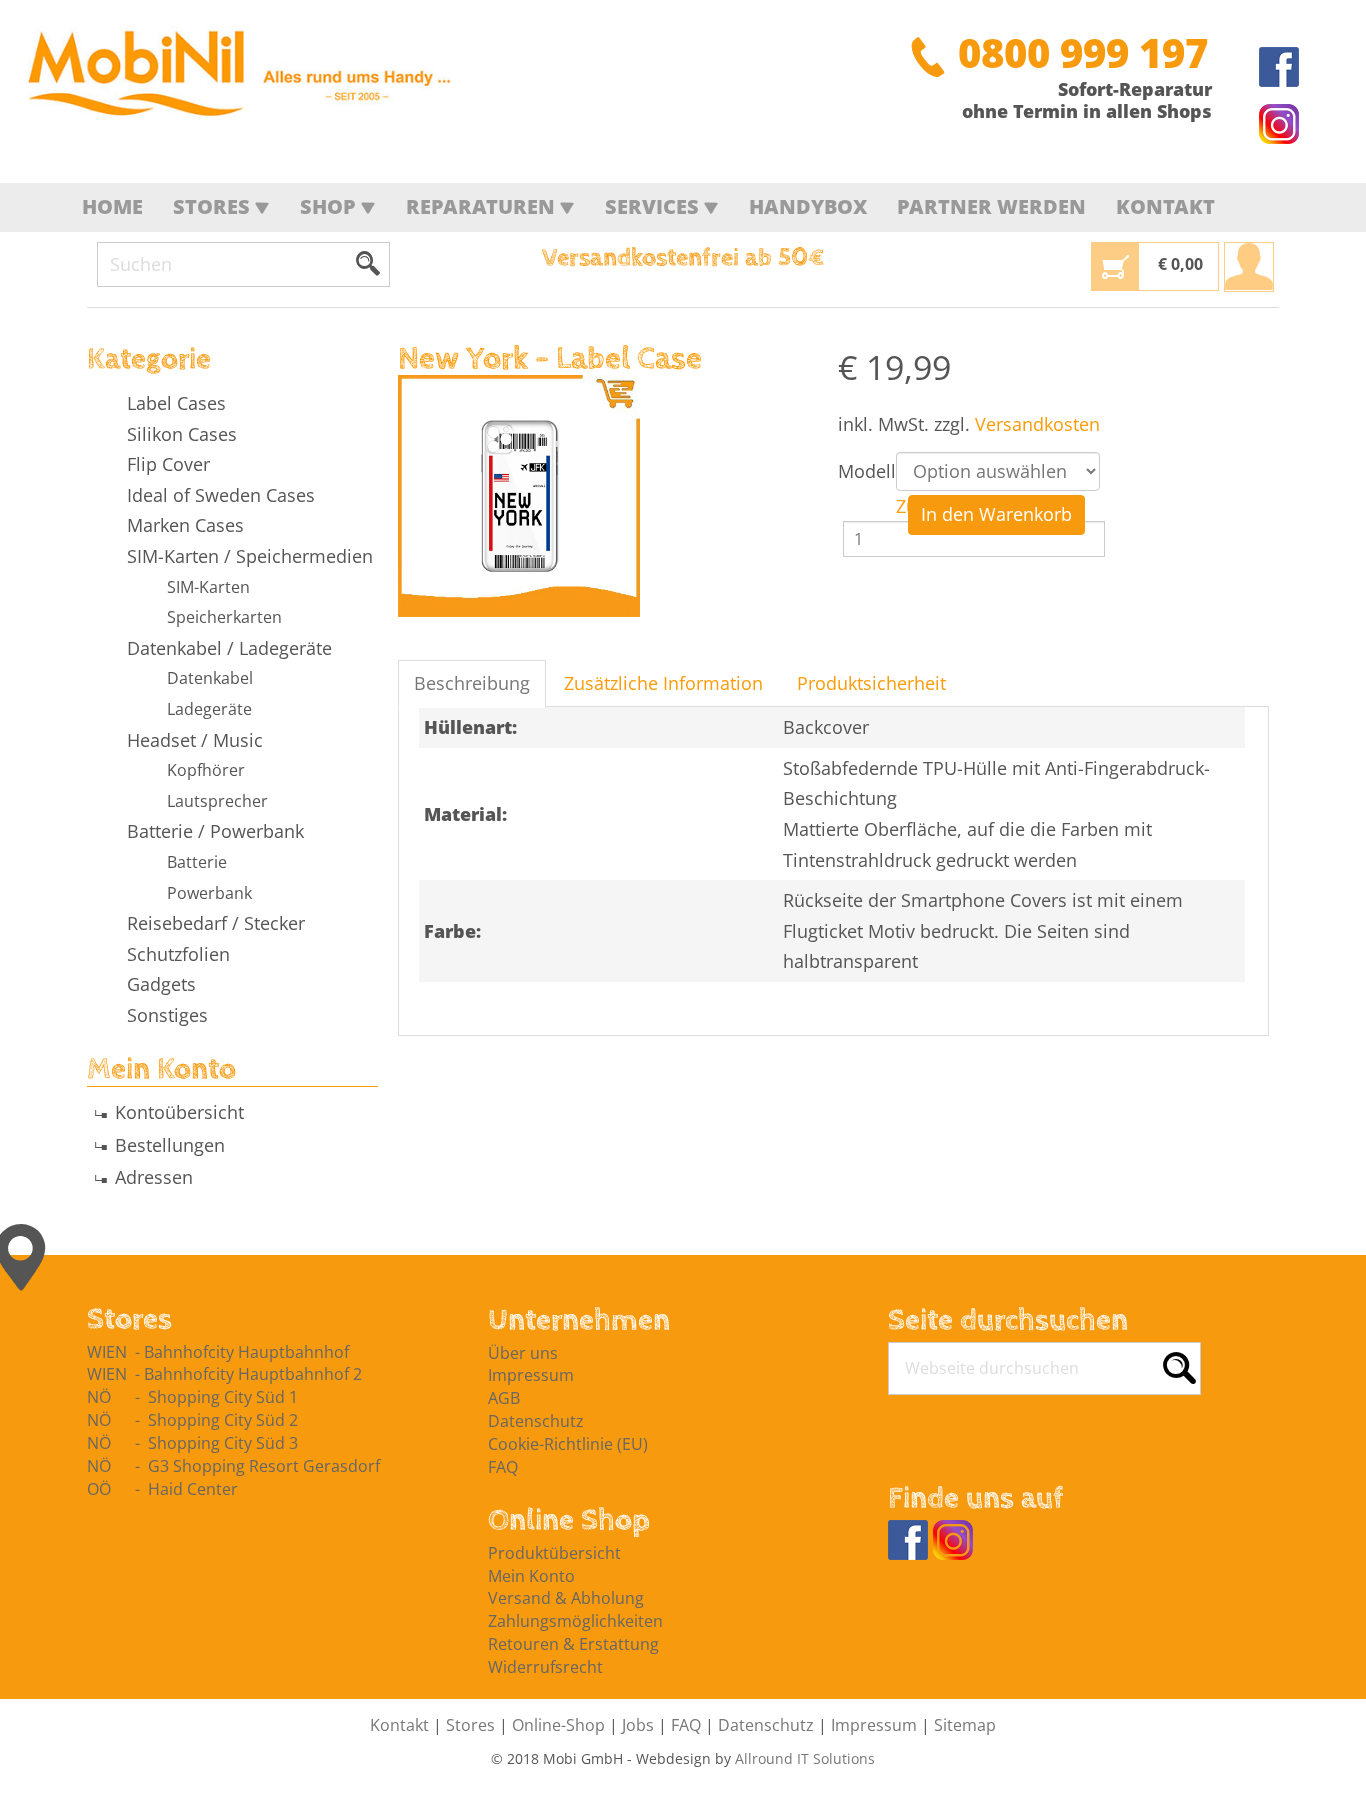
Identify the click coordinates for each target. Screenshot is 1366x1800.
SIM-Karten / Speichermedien (250, 556)
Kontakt (399, 1725)
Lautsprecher (217, 801)
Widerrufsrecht (545, 1667)
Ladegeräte (209, 709)
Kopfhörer (206, 770)
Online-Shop (558, 1725)
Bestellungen (170, 1145)
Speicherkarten (224, 617)
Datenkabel (210, 678)
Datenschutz (536, 1421)
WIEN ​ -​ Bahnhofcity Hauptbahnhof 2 (224, 1374)
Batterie (197, 862)
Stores (470, 1725)
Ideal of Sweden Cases (221, 495)
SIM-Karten (208, 587)
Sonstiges (167, 1015)
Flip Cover (168, 464)
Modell (867, 471)
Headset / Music (195, 740)
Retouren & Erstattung (573, 1644)
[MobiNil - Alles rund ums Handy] (245, 75)
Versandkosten (1037, 424)
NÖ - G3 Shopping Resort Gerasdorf (233, 1466)
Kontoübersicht (179, 1112)
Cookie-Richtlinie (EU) (568, 1444)
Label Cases (176, 403)
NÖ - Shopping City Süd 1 (192, 1397)
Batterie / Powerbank (215, 831)
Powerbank (209, 893)
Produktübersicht (554, 1553)
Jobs (638, 1725)
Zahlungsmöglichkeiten (575, 1621)
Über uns (523, 1353)
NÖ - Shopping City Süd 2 (192, 1420)
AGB (504, 1398)
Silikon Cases (182, 434)
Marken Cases (185, 525)
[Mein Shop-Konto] (1249, 267)
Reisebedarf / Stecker (216, 923)
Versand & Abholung (566, 1598)
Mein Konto (531, 1576)
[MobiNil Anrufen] (928, 52)
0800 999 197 (1083, 52)
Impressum (531, 1375)
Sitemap (965, 1725)
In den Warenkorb (996, 514)
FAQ (503, 1467)
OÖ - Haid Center (162, 1489)
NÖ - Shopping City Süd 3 (192, 1443)
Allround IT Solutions (805, 1758)
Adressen (154, 1177)
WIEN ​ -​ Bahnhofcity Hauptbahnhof (218, 1352)
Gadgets (161, 984)
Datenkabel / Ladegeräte (229, 648)
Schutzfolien (178, 954)
